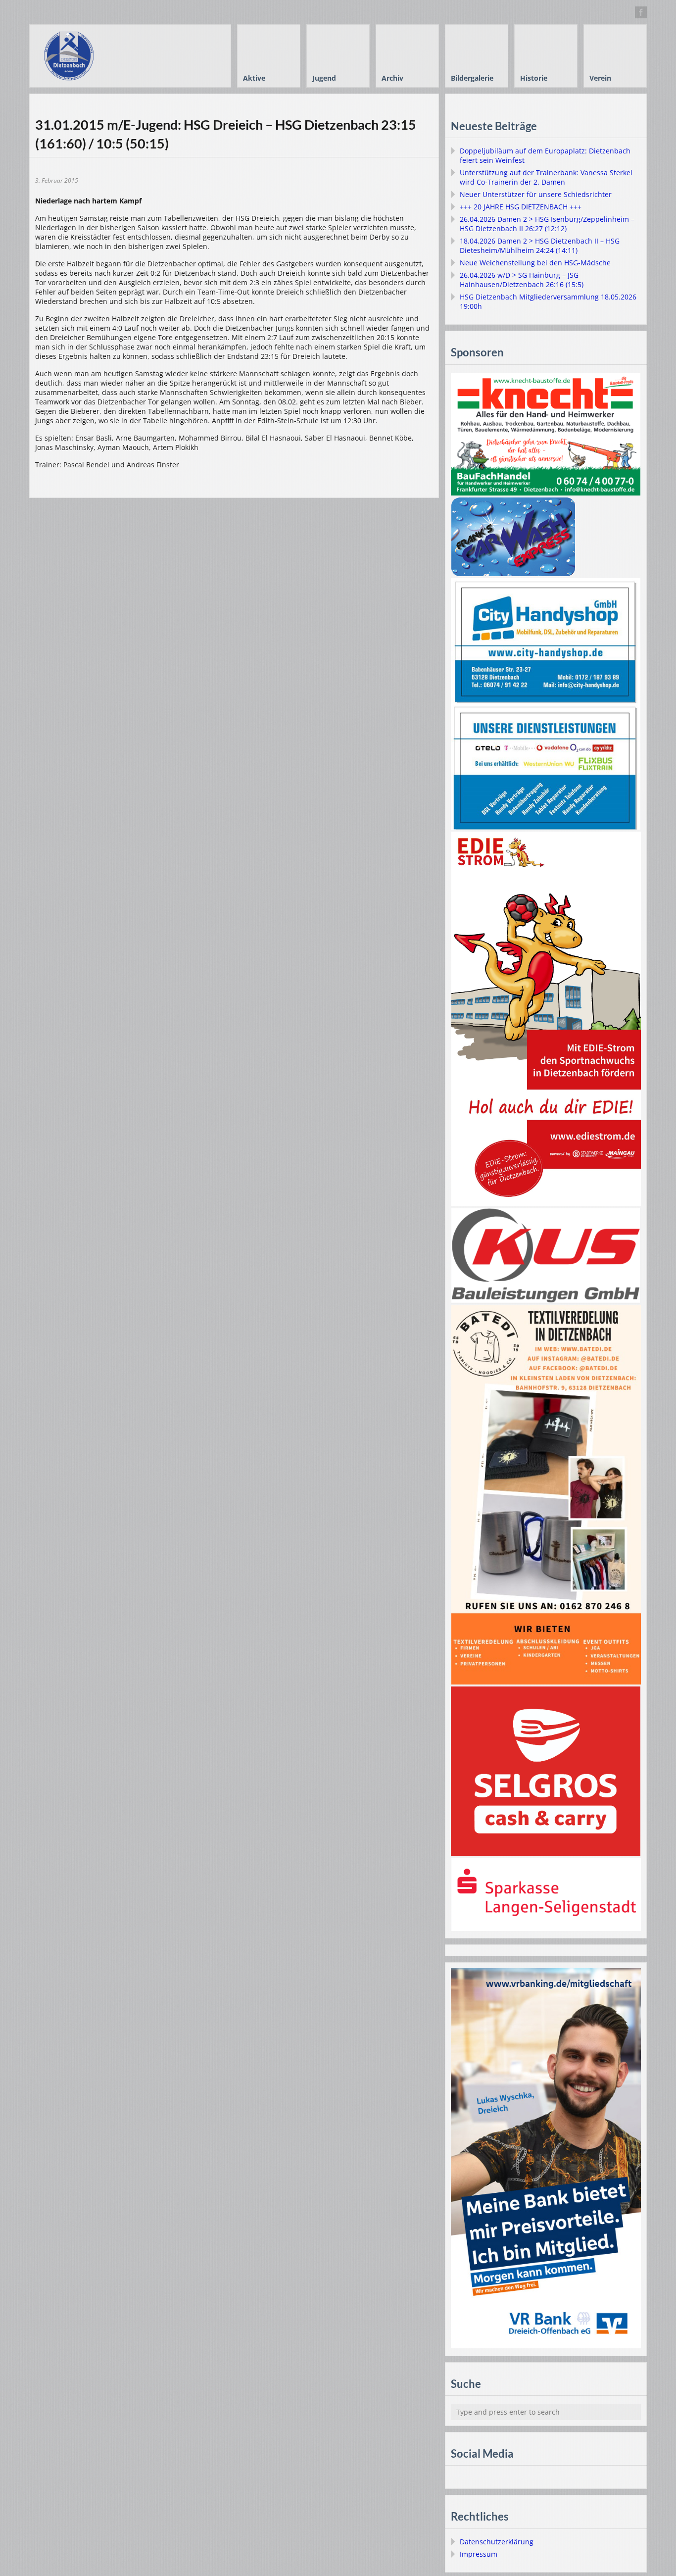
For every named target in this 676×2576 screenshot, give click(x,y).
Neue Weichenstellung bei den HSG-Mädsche (535, 263)
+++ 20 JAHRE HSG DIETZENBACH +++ (521, 207)
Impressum (479, 2554)
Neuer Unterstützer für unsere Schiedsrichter (536, 194)
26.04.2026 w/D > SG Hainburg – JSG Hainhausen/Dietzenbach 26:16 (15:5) (522, 280)
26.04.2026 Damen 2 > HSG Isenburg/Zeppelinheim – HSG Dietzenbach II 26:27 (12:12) (547, 224)
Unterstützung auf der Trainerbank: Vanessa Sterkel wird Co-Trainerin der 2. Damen (546, 177)
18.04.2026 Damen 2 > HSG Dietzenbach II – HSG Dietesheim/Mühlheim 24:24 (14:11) (540, 246)
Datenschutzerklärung (497, 2542)
